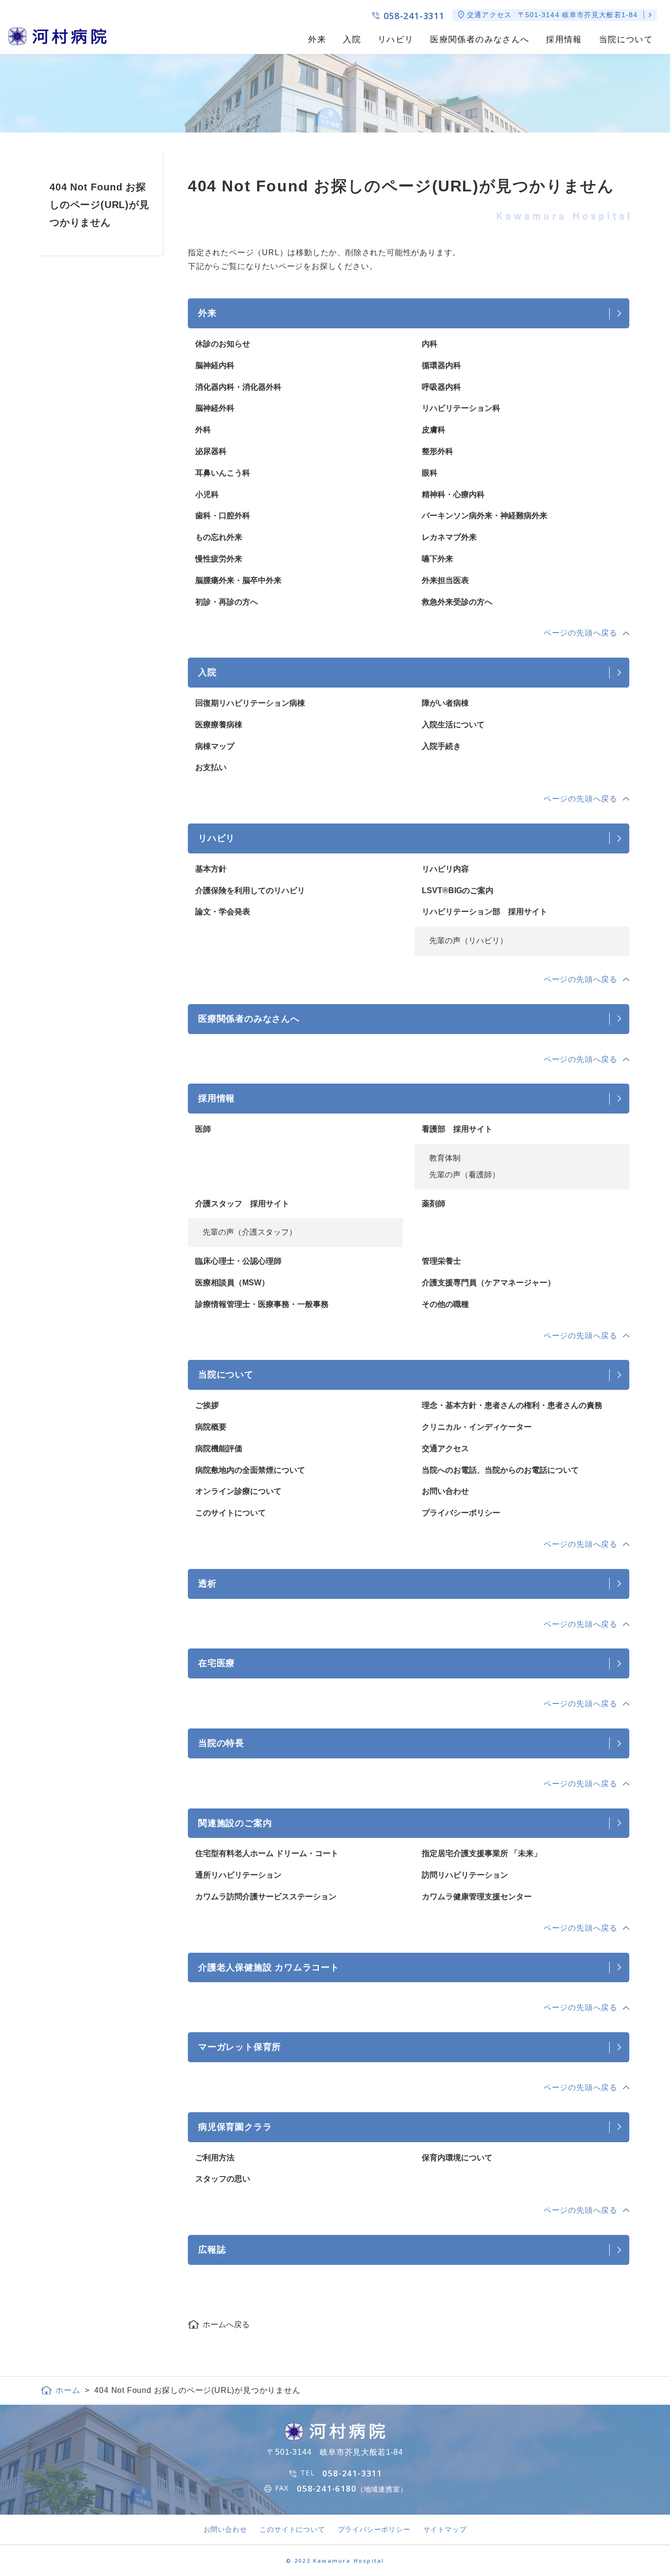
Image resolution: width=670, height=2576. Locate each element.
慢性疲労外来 (219, 559)
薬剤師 (434, 1204)
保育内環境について (457, 2158)
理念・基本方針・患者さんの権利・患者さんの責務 (512, 1405)
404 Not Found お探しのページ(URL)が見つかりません (100, 205)
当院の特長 (221, 1743)
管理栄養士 (441, 1261)
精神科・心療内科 (453, 494)
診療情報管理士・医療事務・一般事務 (262, 1304)
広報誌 (212, 2249)
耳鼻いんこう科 (223, 473)
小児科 (207, 494)
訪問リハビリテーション (465, 1875)
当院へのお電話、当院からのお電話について (500, 1470)
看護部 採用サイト (457, 1129)
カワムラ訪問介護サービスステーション (266, 1897)
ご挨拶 (207, 1405)
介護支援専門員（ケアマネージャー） (489, 1283)
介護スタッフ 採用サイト (242, 1204)
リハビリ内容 (445, 869)
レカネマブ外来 (449, 537)
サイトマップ (445, 2529)
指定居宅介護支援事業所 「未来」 (482, 1853)
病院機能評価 (219, 1448)
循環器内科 (441, 365)
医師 (203, 1129)
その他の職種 (445, 1304)
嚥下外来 (438, 559)
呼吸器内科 (441, 387)
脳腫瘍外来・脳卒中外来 (238, 580)
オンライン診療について (238, 1491)
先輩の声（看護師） (464, 1175)
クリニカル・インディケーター (477, 1427)
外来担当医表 (445, 580)
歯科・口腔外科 (223, 516)
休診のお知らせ (223, 344)
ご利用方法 (215, 2158)
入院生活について (453, 725)
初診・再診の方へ (227, 602)
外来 (317, 40)
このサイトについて (231, 1513)
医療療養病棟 (219, 725)
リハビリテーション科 (461, 408)
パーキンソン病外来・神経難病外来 (485, 516)
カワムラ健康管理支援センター (477, 1897)
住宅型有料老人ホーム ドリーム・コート (267, 1853)
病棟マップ (215, 746)
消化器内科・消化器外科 (238, 387)
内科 (430, 344)
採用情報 (564, 40)
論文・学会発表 (223, 912)
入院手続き (441, 746)
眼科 (430, 473)
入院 (352, 40)
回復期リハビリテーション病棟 (250, 703)
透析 (207, 1583)
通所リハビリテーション (238, 1875)
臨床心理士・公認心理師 (238, 1261)
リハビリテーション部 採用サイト (485, 912)
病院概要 (211, 1427)
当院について (626, 40)
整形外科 (438, 451)
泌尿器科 (211, 451)
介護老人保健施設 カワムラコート (269, 1967)
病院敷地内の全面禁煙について (250, 1470)
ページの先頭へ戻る (580, 633)
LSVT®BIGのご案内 (458, 890)
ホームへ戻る (226, 2324)
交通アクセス (445, 1448)
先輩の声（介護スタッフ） (250, 1232)
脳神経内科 (215, 365)
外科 (203, 430)
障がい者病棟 (445, 703)
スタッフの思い (223, 2179)
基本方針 (211, 869)
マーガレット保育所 (240, 2047)
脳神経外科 (215, 408)
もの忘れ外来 (219, 537)
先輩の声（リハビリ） (468, 941)
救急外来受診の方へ (457, 602)
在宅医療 (217, 1663)
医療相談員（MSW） (232, 1283)
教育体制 (445, 1158)
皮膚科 (434, 430)
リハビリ (396, 40)
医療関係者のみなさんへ (480, 40)
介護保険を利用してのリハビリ (250, 890)
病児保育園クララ (235, 2127)
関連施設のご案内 (235, 1823)
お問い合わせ (445, 1491)
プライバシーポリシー (461, 1513)
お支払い (211, 767)
